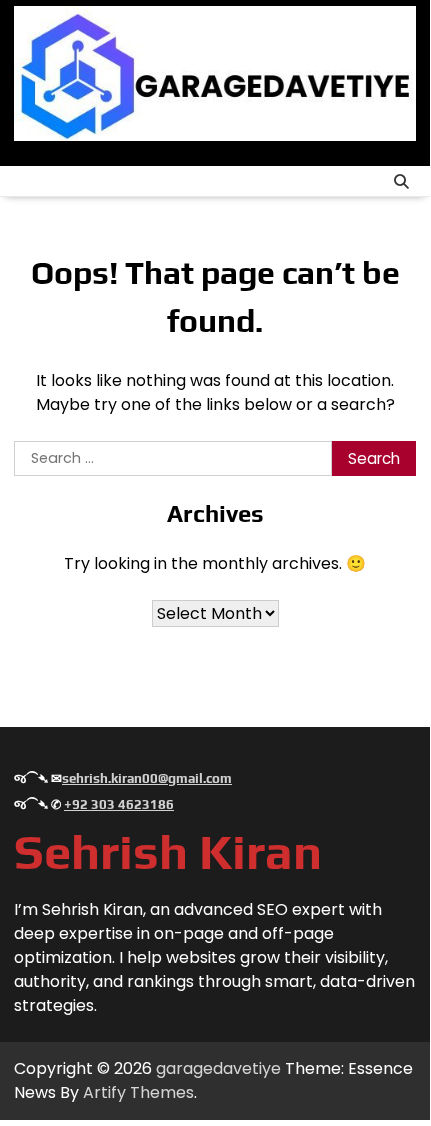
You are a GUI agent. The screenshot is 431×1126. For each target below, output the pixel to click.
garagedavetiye (218, 1068)
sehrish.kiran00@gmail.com (147, 778)
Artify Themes (138, 1092)
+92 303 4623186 (119, 804)
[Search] (401, 181)
